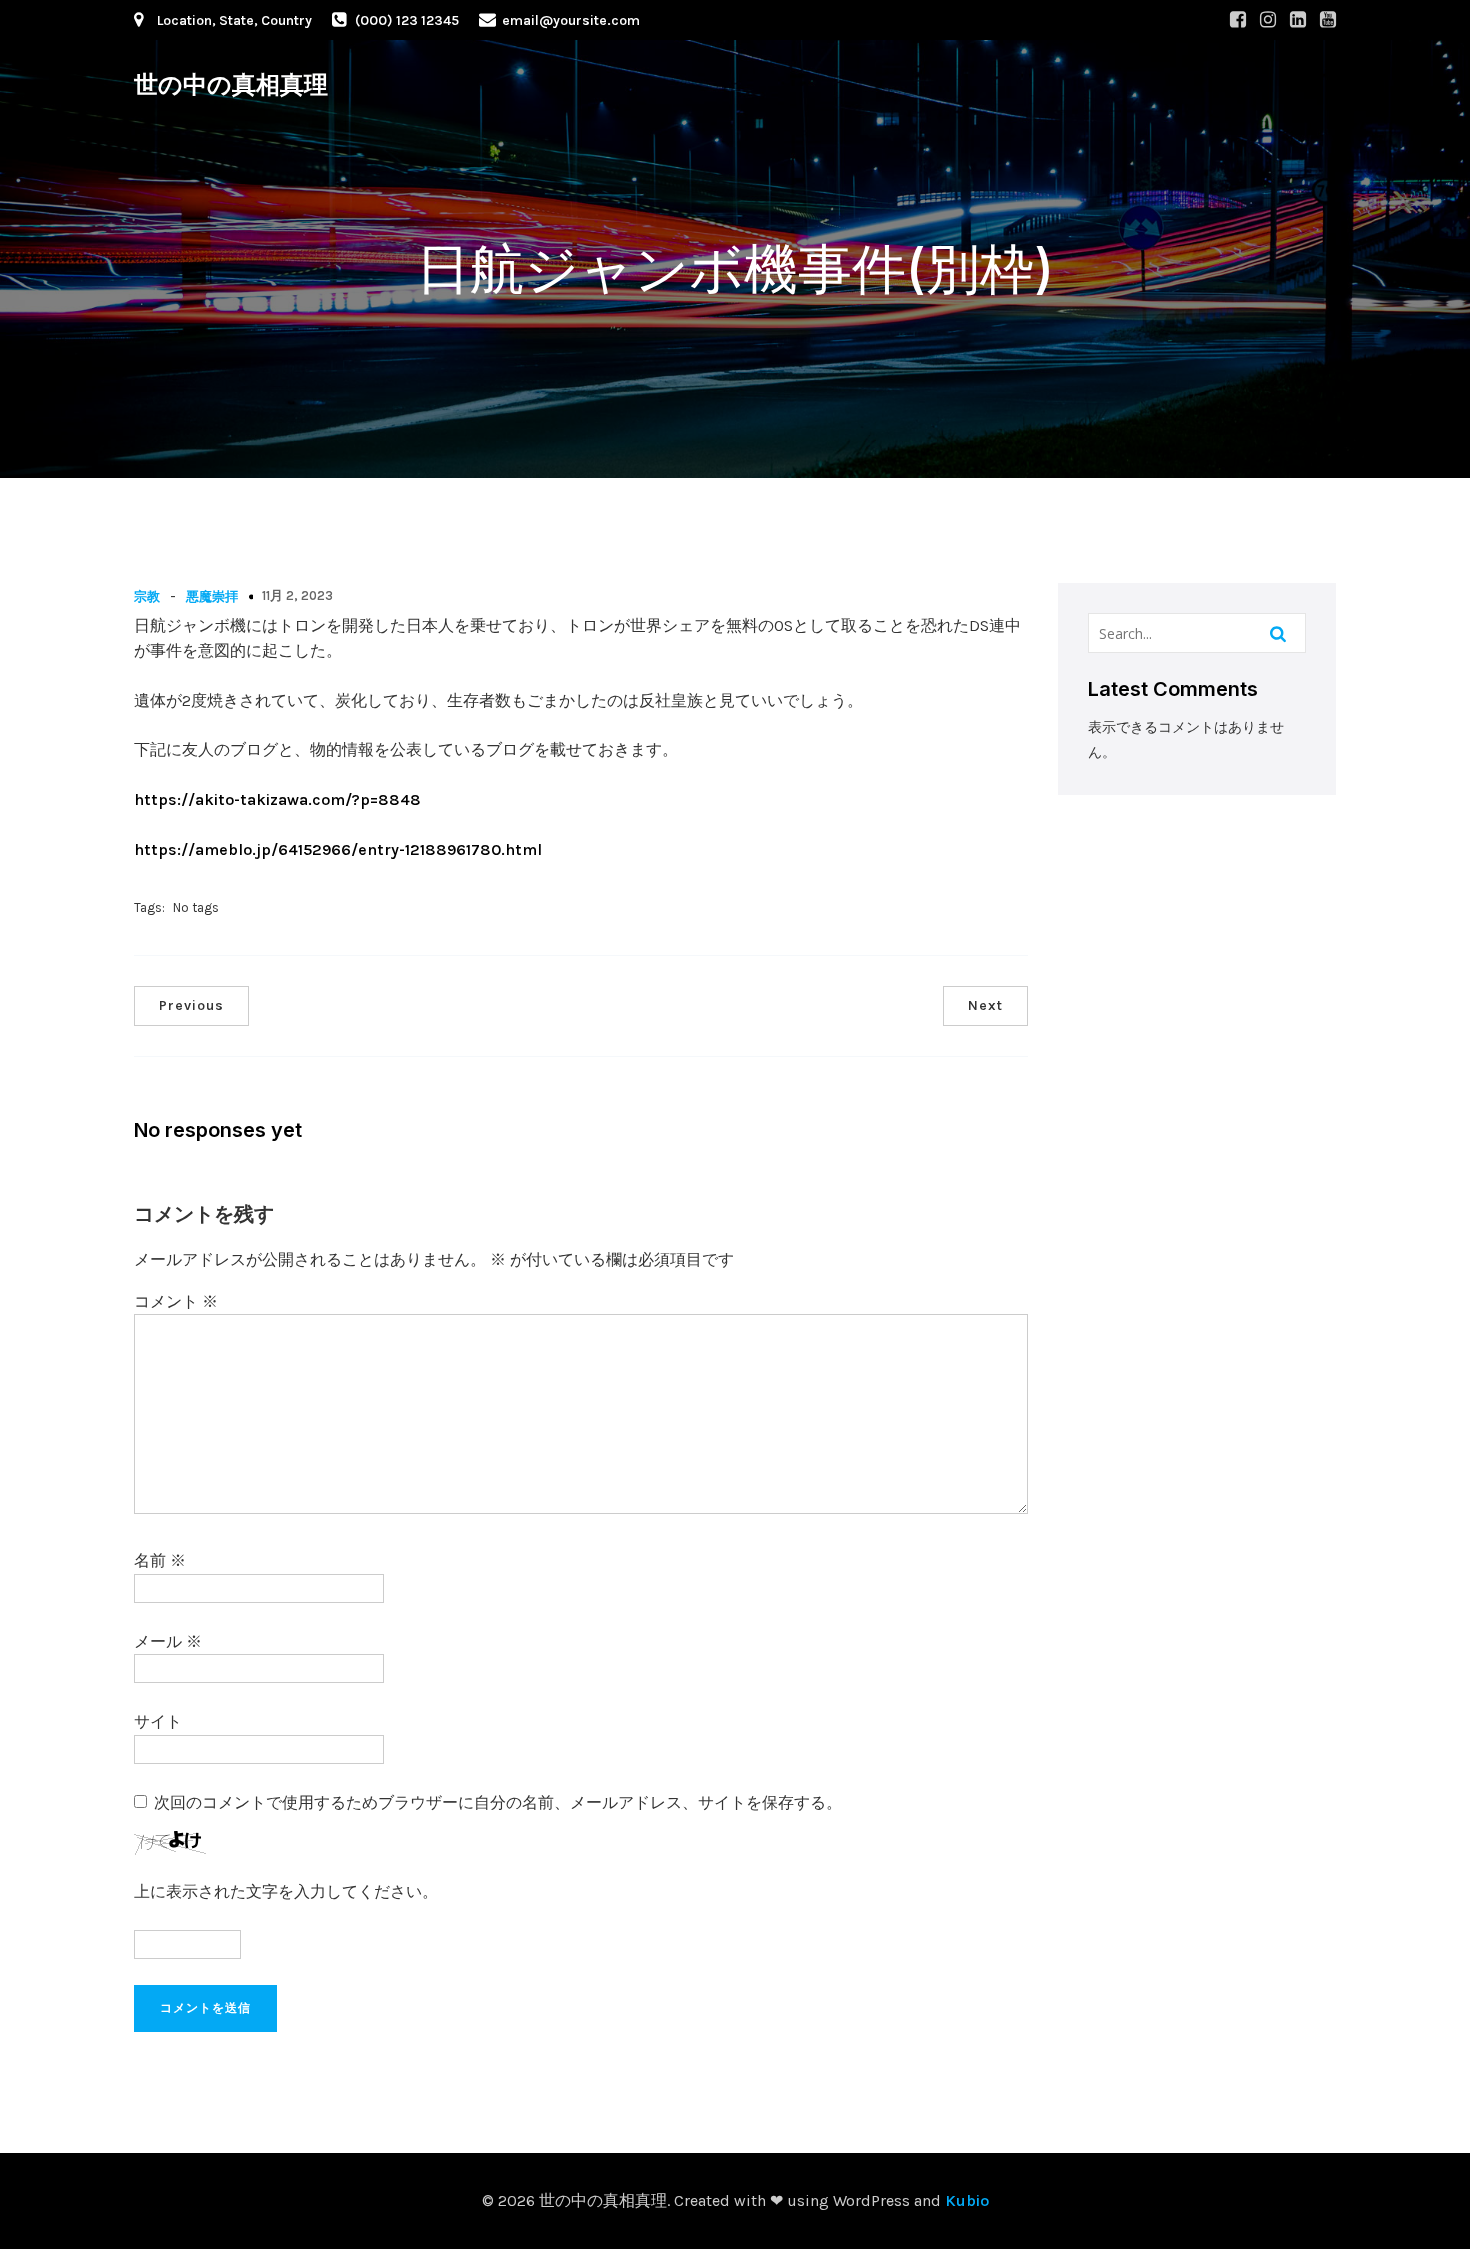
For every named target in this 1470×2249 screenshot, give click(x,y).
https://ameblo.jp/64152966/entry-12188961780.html (338, 849)
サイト (158, 1721)
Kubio (967, 2200)
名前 (160, 1560)
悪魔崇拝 (212, 596)
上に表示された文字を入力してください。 (286, 1891)
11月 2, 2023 (297, 595)
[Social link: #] (1238, 20)
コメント (176, 1301)
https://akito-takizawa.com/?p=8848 (277, 799)
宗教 (147, 596)
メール (168, 1641)
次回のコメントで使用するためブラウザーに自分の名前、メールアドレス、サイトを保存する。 (498, 1802)
